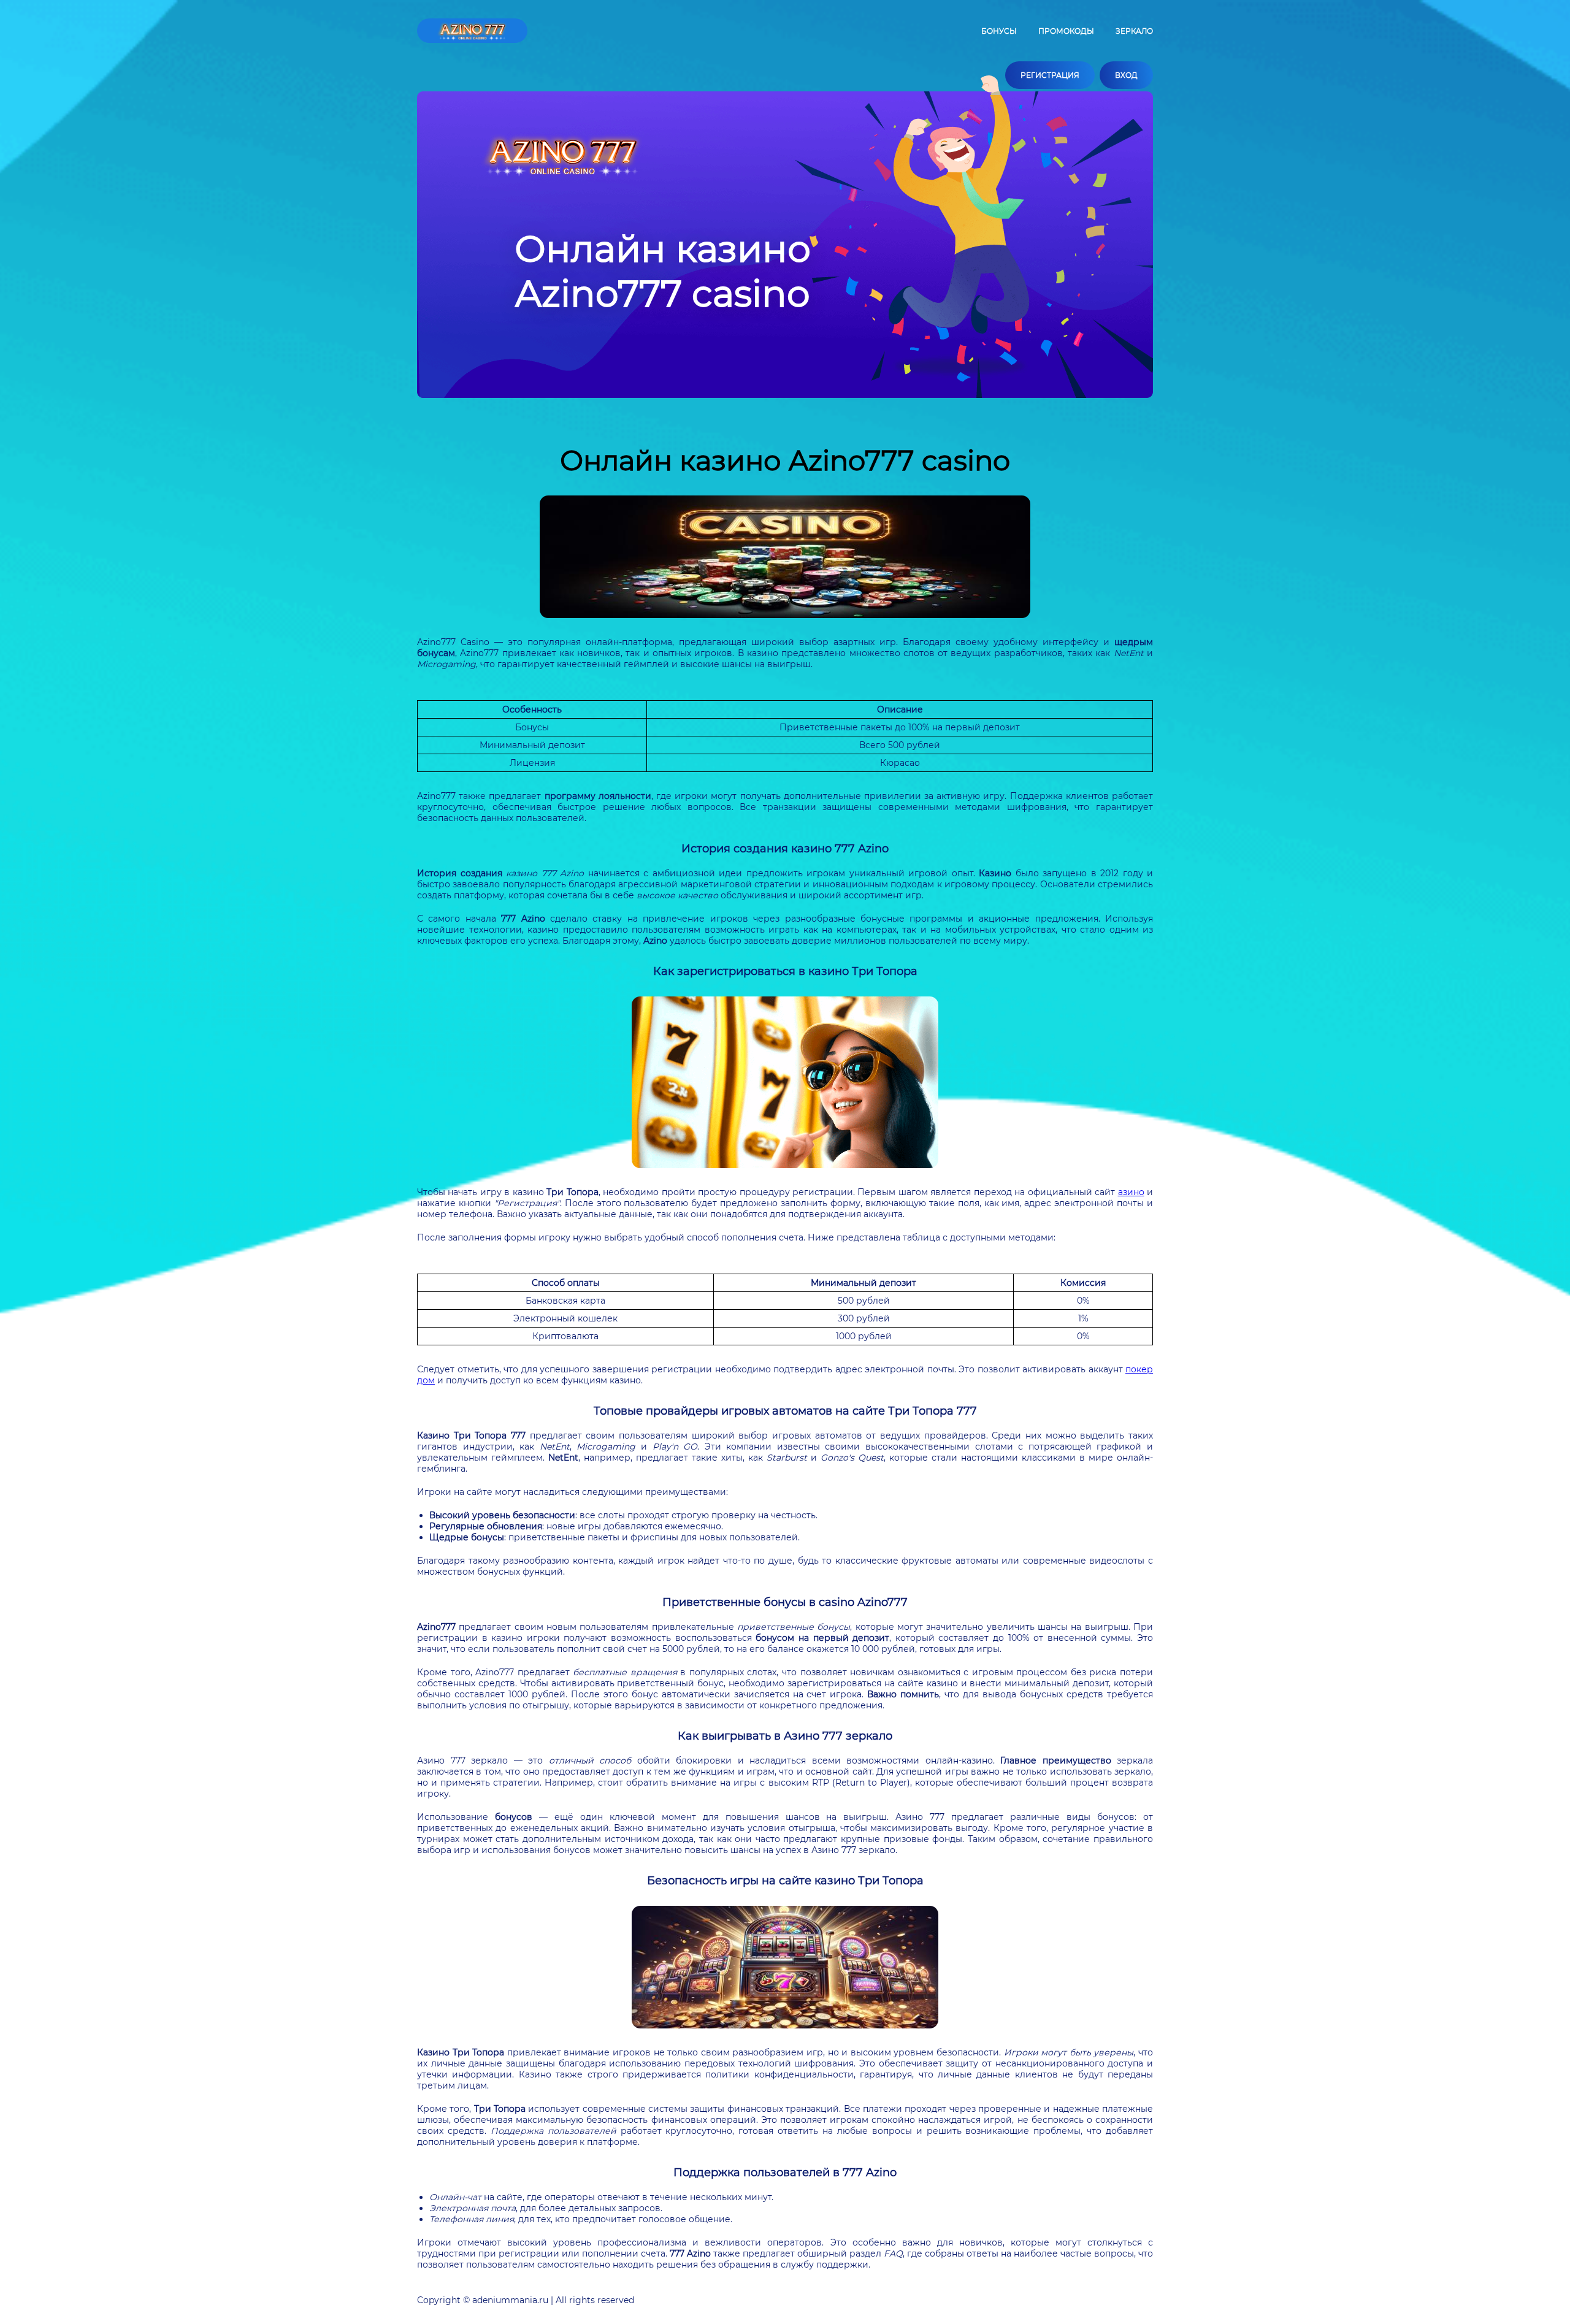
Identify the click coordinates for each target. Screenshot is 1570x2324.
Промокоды (1066, 31)
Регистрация (1050, 75)
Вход (1126, 75)
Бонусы (999, 31)
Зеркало (1134, 31)
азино (1131, 1192)
